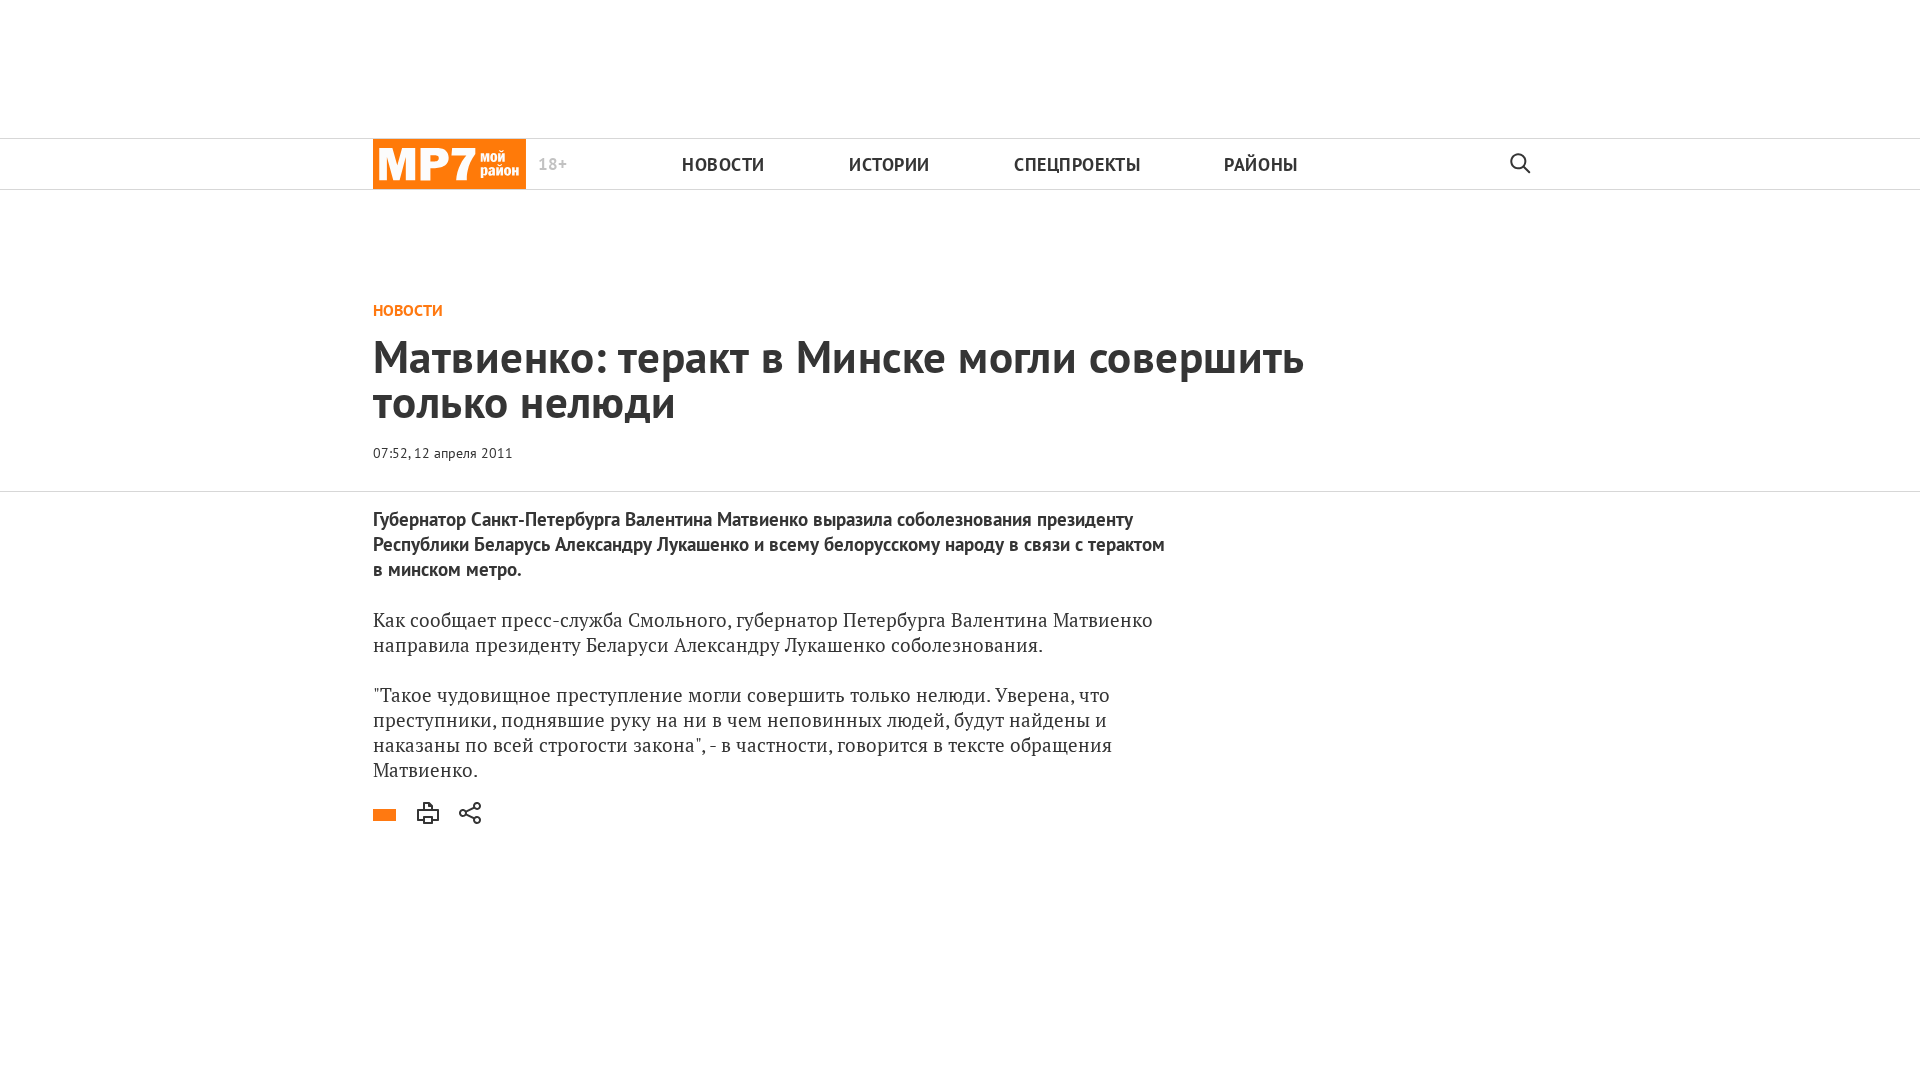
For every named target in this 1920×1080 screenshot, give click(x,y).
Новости (723, 164)
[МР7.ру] (449, 164)
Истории (889, 164)
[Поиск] (1521, 164)
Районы (1260, 164)
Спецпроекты (1077, 164)
